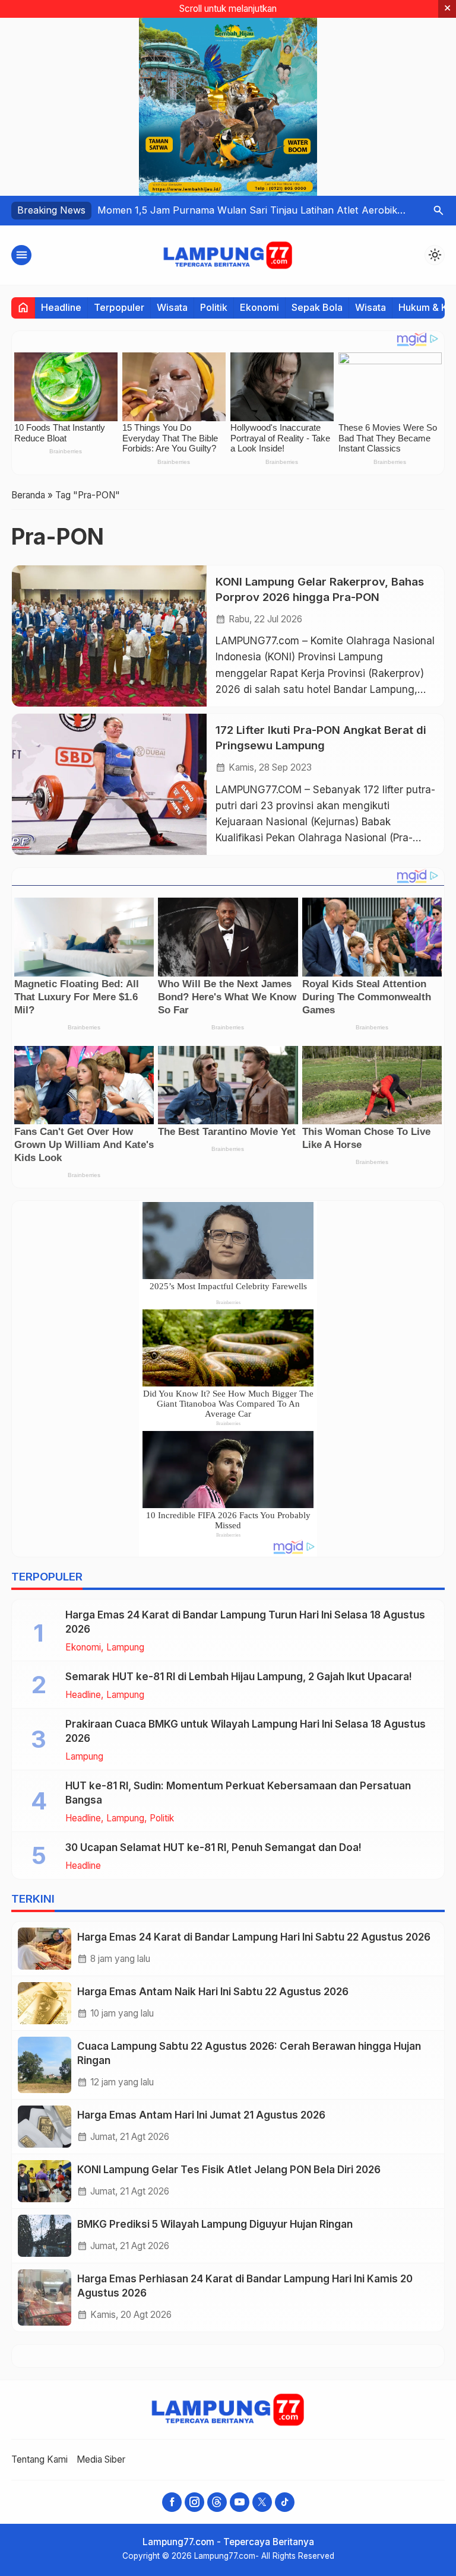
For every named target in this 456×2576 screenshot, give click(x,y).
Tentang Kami (39, 2459)
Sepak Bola (317, 307)
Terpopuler (119, 307)
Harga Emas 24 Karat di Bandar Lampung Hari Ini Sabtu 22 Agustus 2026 (254, 1937)
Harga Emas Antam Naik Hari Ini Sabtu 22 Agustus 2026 (213, 1992)
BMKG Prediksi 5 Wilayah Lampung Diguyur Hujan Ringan (215, 2224)
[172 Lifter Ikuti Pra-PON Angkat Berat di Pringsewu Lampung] (109, 784)
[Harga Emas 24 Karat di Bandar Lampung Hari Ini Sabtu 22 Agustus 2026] (45, 1949)
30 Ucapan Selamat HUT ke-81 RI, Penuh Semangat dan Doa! (213, 1847)
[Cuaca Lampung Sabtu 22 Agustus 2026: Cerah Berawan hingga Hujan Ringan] (45, 2065)
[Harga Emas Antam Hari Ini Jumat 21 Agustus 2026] (45, 2127)
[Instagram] (194, 2502)
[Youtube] (240, 2502)
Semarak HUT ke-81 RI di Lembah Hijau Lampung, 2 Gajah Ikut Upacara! (239, 1677)
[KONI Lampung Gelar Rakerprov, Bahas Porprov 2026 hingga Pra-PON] (109, 636)
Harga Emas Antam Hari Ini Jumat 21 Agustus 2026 (201, 2115)
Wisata (172, 307)
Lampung (125, 1647)
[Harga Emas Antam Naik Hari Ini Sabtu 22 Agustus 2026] (45, 2003)
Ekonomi (259, 307)
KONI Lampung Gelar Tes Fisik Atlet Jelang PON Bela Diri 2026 (229, 2170)
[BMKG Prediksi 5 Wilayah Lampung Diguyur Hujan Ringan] (45, 2236)
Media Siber (101, 2459)
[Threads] (217, 2502)
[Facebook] (172, 2502)
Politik (214, 307)
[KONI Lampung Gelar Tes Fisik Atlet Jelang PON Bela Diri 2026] (45, 2181)
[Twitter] (262, 2502)
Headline (61, 307)
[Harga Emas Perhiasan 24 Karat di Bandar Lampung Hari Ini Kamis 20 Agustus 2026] (45, 2297)
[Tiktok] (285, 2502)
